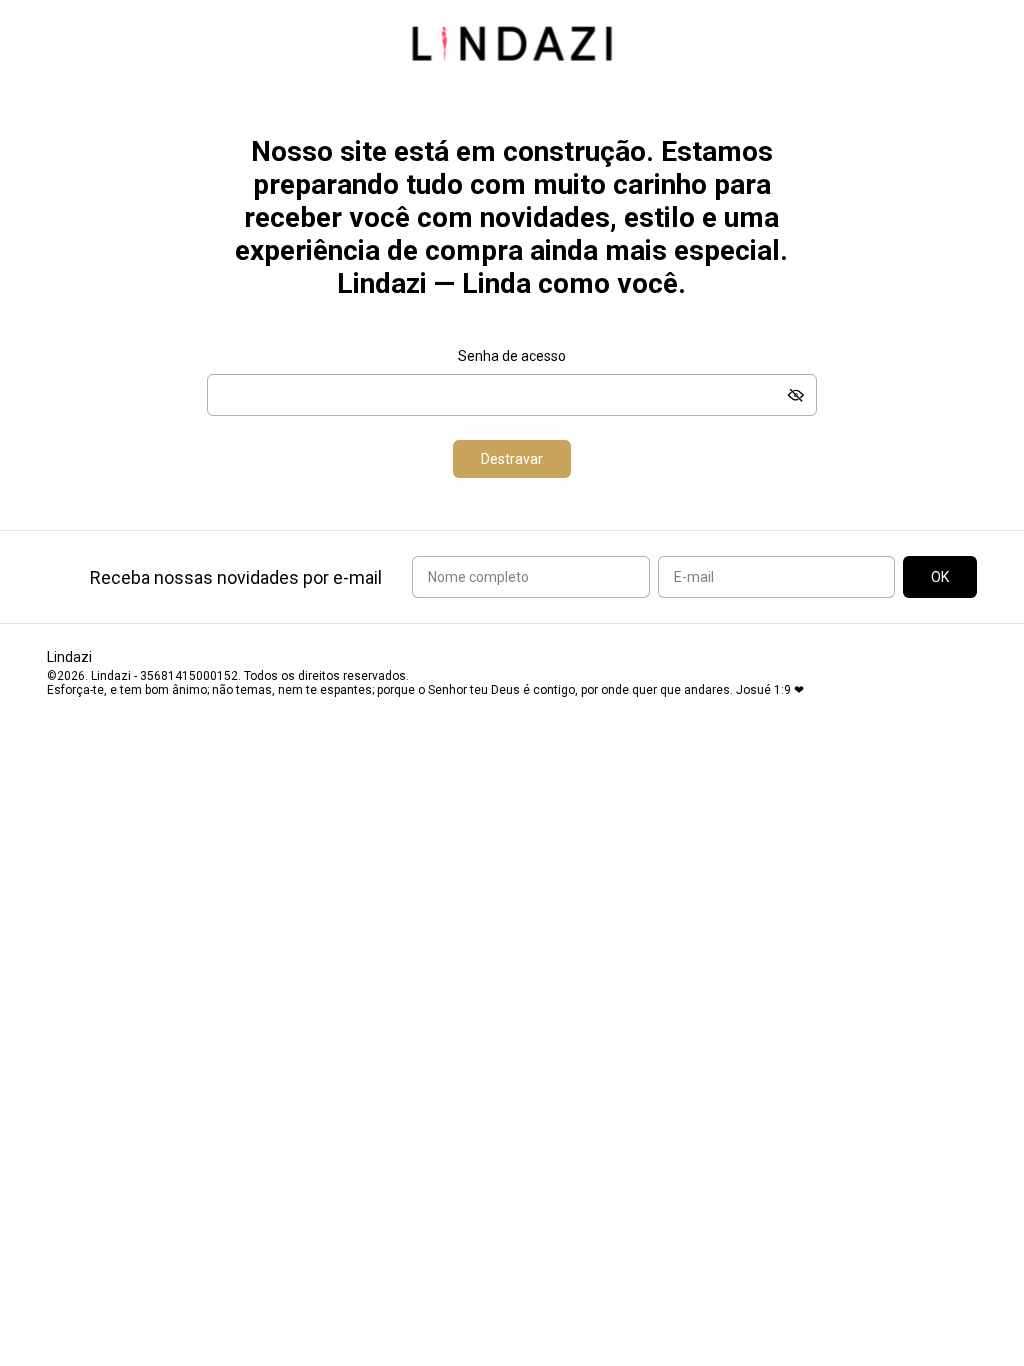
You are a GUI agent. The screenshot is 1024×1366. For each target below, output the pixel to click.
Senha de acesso (512, 356)
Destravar (512, 459)
